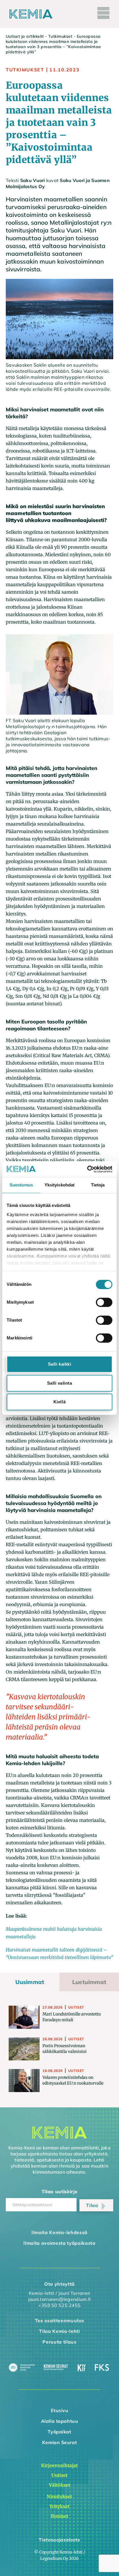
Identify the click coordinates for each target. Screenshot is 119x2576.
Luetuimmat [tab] (89, 1982)
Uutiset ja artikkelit (25, 36)
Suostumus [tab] (21, 1185)
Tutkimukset (60, 36)
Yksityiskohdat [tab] (59, 1185)
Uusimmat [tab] (30, 1982)
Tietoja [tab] (98, 1185)
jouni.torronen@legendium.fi (59, 2299)
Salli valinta (60, 1383)
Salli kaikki (59, 1364)
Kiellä (59, 1402)
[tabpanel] (59, 2049)
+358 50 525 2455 (59, 2305)
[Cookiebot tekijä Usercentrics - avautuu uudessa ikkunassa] (87, 1169)
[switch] (104, 1302)
